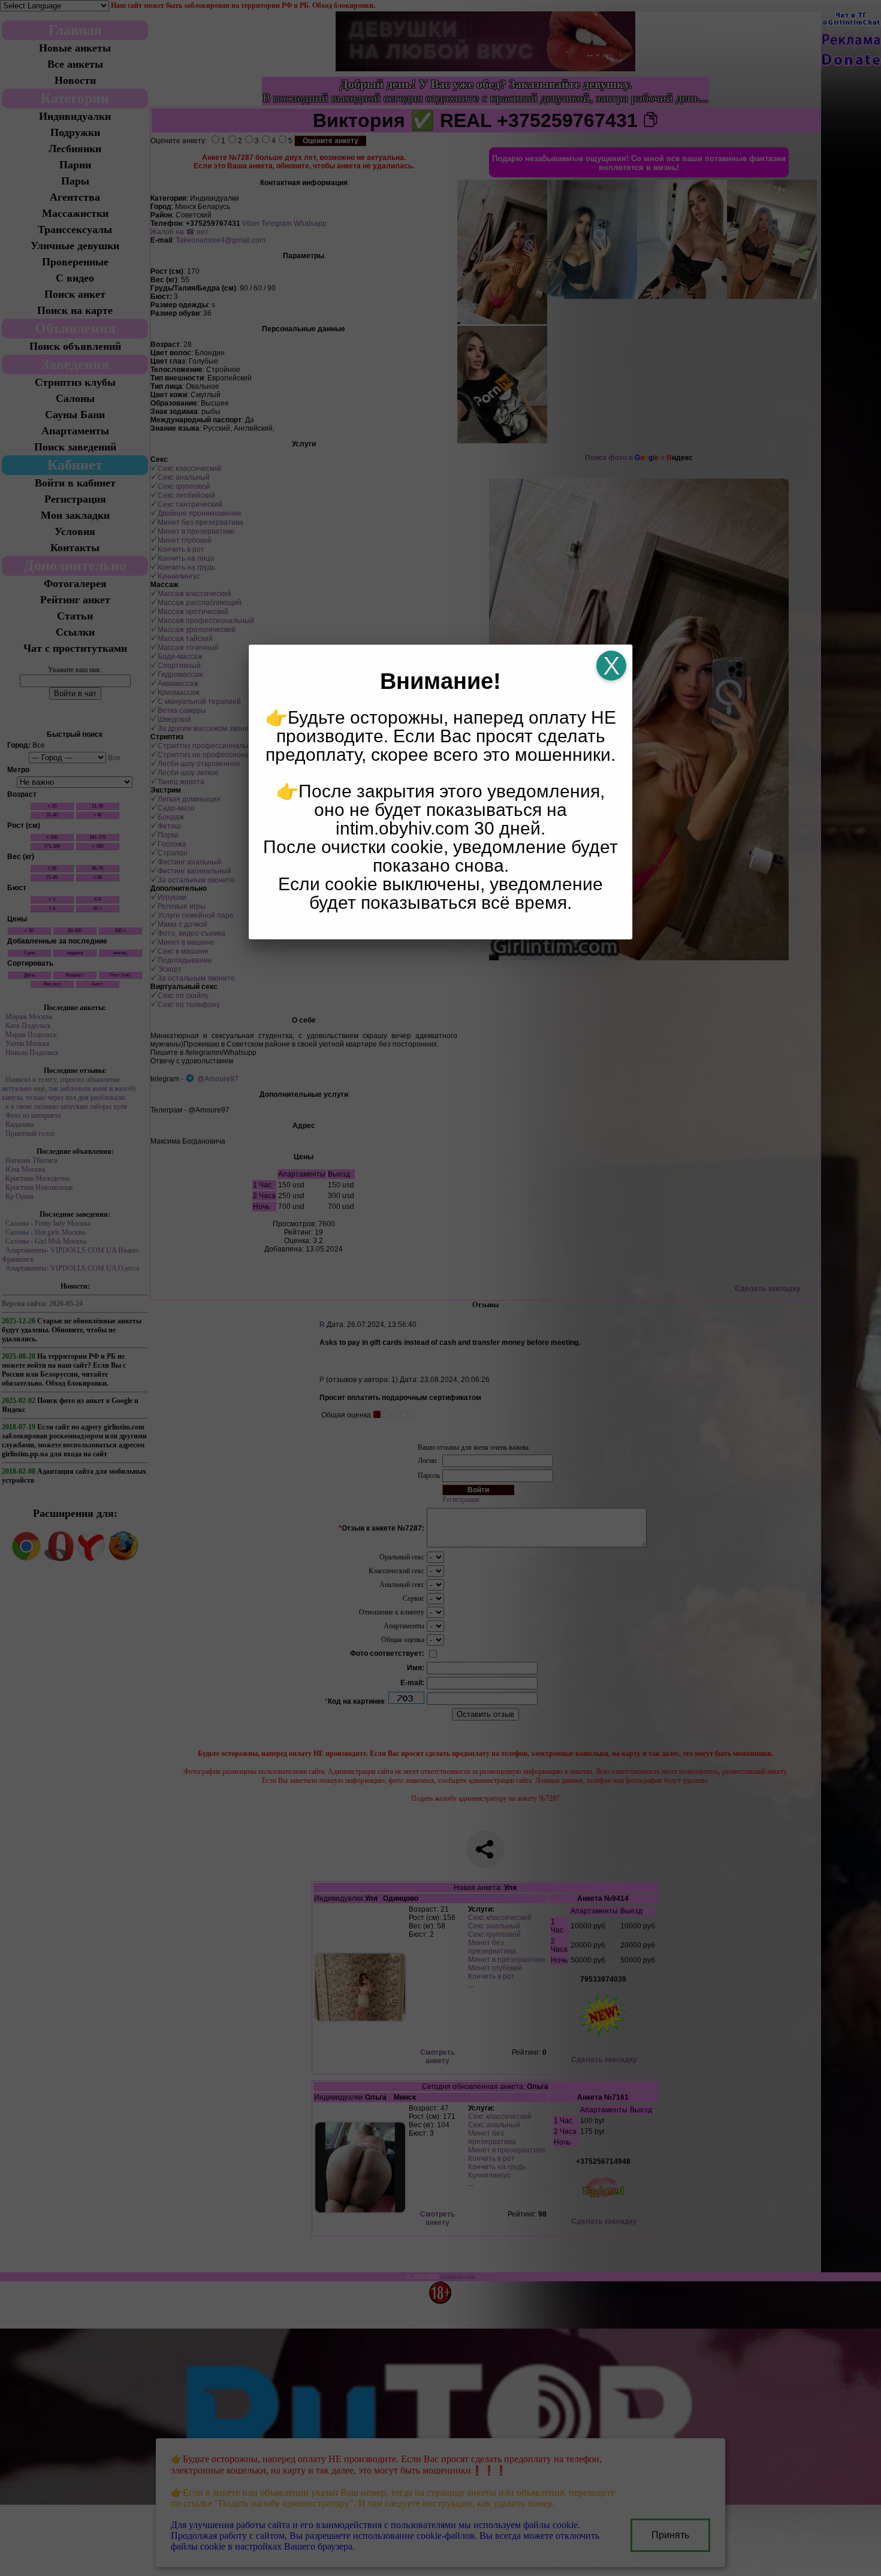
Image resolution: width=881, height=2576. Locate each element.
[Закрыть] (611, 666)
